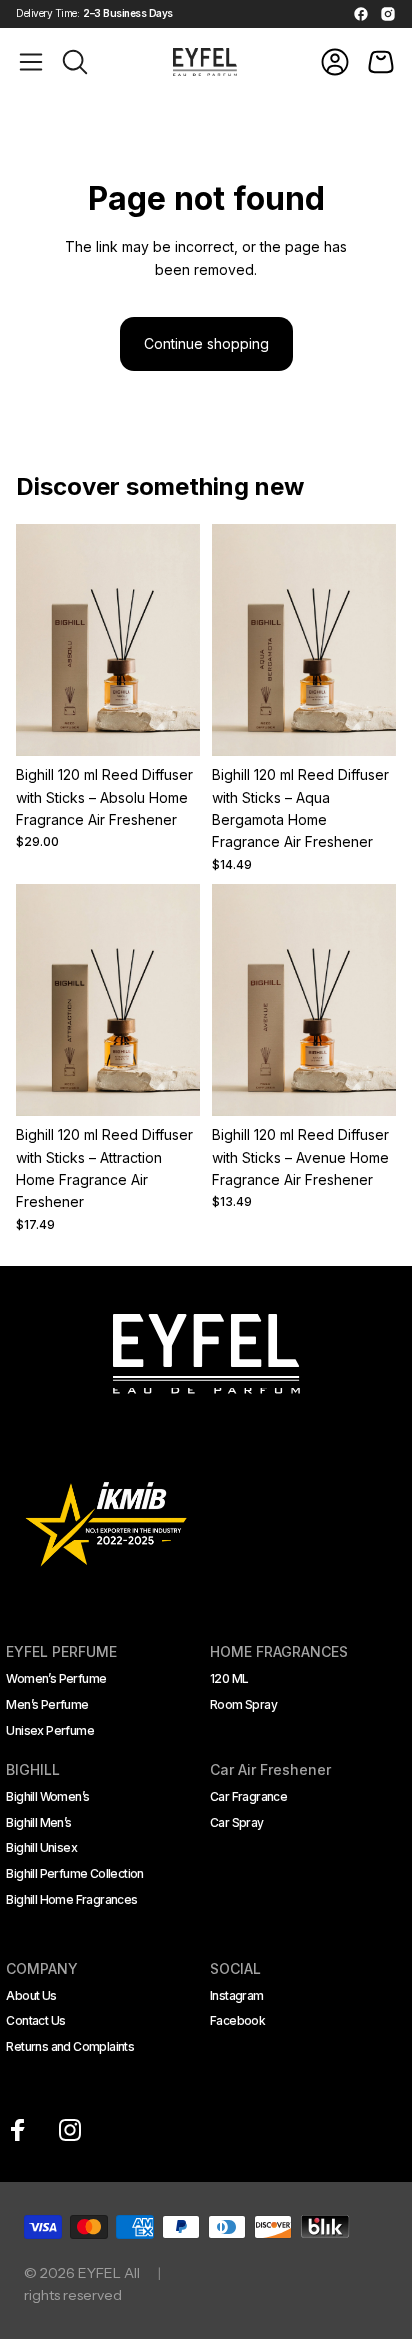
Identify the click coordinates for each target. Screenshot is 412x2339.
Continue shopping (206, 343)
